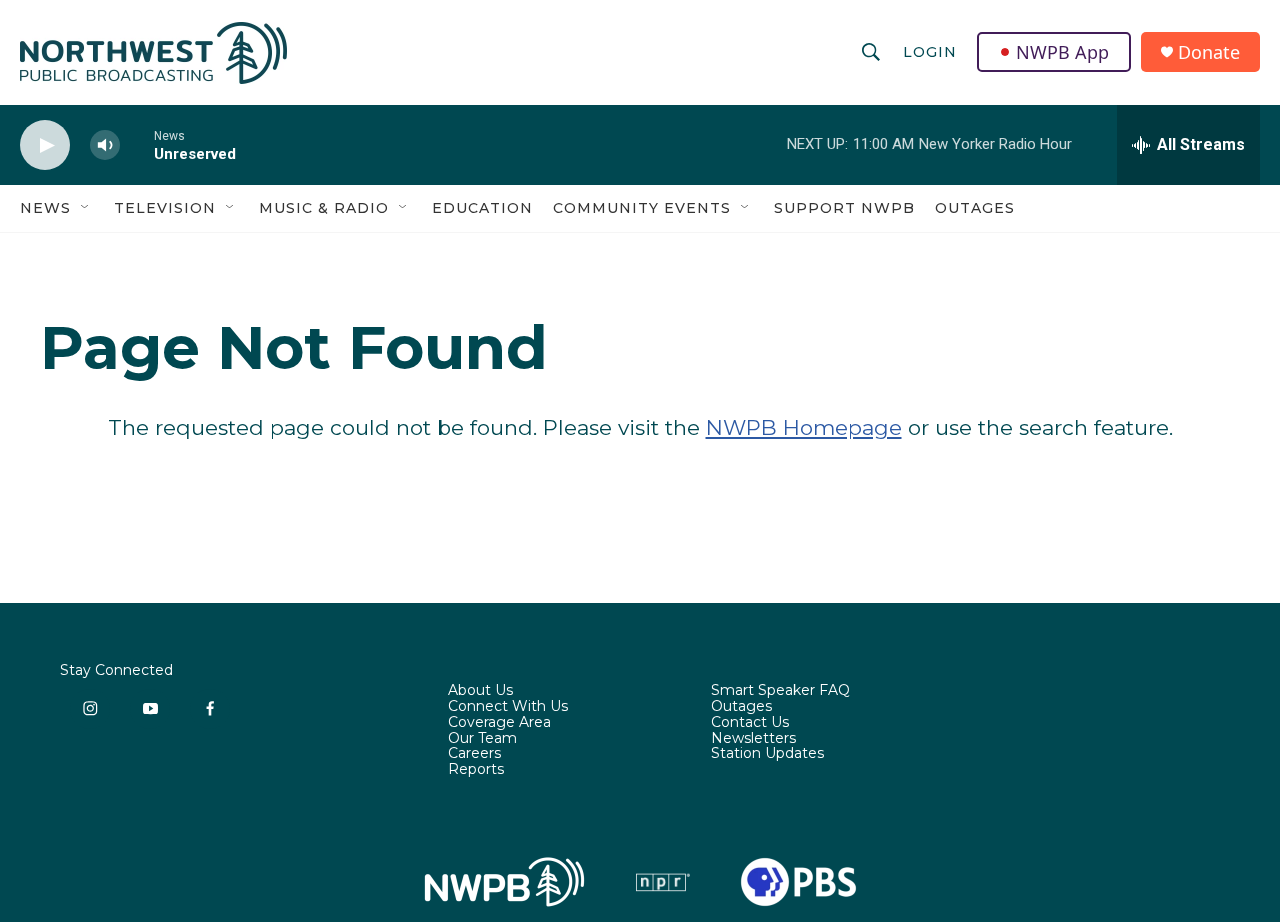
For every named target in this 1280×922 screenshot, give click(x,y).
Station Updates (767, 754)
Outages (975, 208)
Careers (474, 754)
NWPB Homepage (804, 427)
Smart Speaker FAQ (780, 691)
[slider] (137, 144)
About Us (480, 691)
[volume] (105, 145)
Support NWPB (844, 208)
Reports (476, 770)
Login (930, 52)
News (45, 208)
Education (482, 208)
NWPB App (1062, 52)
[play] (45, 145)
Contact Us (750, 723)
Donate (1209, 52)
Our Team (482, 739)
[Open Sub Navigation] (86, 208)
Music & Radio (324, 208)
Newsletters (753, 739)
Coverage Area (499, 723)
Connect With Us (508, 707)
